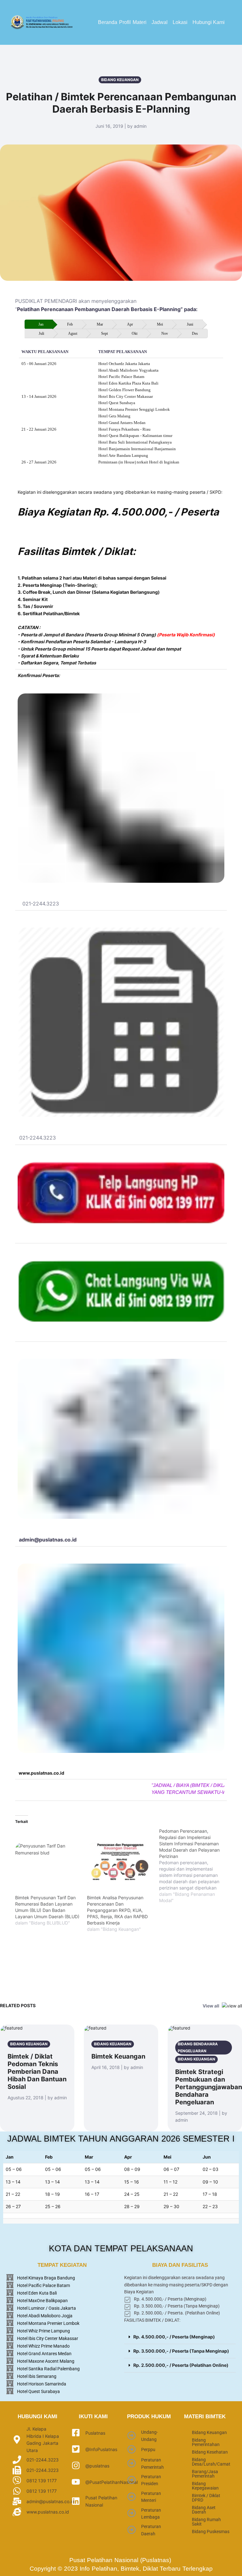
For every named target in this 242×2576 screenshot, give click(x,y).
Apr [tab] (130, 324)
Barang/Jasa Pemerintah (205, 2474)
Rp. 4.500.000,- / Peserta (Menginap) (174, 2337)
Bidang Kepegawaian (205, 2486)
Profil (125, 22)
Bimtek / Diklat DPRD (206, 2498)
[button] (141, 22)
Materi (140, 22)
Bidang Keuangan (209, 2432)
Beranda (108, 22)
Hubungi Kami (209, 22)
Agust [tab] (73, 333)
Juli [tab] (41, 333)
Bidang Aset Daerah (204, 2510)
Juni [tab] (190, 324)
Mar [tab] (100, 324)
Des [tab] (195, 333)
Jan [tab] (41, 324)
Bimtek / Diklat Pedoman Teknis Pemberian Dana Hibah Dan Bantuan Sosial (37, 2072)
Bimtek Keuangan (118, 2056)
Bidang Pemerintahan (206, 2442)
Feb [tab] (70, 324)
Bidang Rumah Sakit (206, 2522)
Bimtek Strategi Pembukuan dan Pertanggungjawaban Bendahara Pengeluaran (209, 2087)
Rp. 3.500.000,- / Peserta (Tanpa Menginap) (181, 2351)
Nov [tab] (165, 333)
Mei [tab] (160, 324)
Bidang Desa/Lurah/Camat (211, 2462)
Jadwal (160, 22)
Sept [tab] (104, 333)
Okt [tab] (135, 333)
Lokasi (180, 22)
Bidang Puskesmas (211, 2532)
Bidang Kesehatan (210, 2452)
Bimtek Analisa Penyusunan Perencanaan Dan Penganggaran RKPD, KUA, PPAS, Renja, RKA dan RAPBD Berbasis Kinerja (117, 1910)
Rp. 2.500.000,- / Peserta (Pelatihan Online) (181, 2365)
